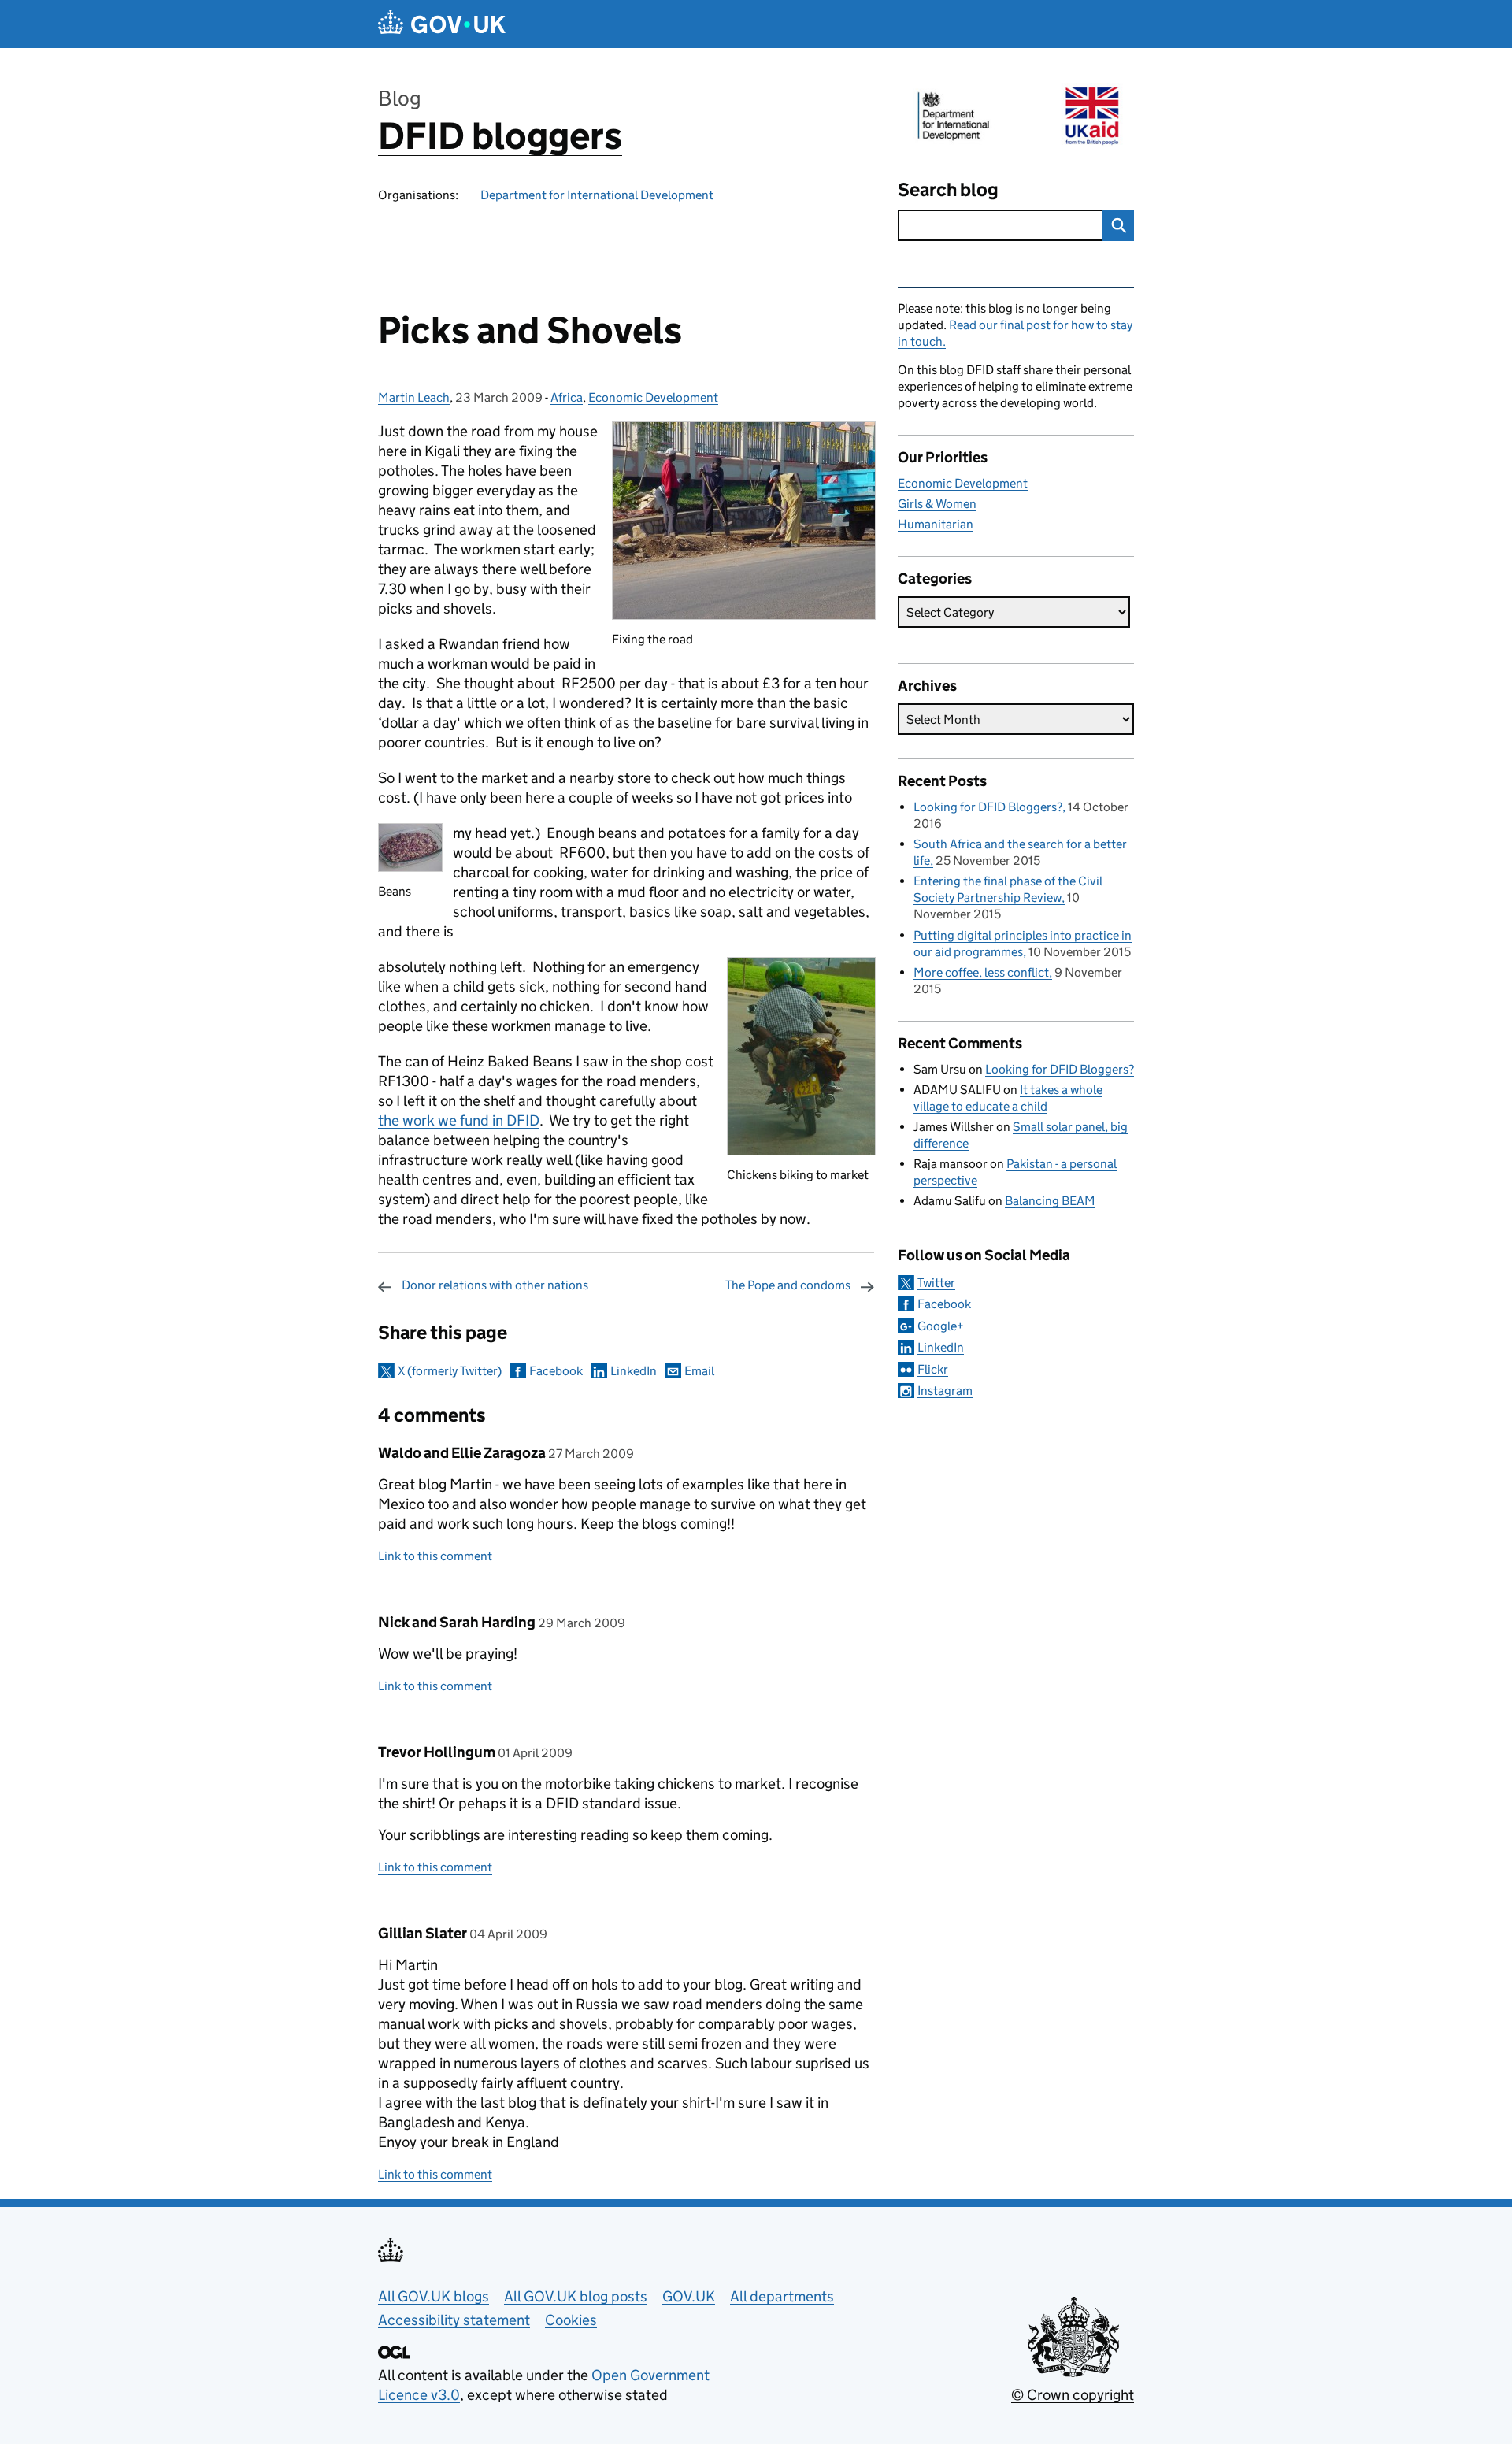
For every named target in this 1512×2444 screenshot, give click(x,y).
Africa (567, 397)
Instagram (945, 1391)
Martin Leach (414, 397)
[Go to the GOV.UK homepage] (442, 24)
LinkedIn (634, 1371)
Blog (400, 98)
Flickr (933, 1369)
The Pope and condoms (788, 1285)
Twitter (936, 1283)
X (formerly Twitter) (450, 1371)
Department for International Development (597, 195)
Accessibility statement (454, 2320)
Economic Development (653, 397)
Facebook (556, 1371)
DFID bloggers (500, 136)
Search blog (948, 189)
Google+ (941, 1326)
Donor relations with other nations (495, 1285)
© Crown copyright (1073, 2395)
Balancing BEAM (1050, 1201)
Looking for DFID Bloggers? (988, 807)
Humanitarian (936, 524)
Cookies (571, 2320)
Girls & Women (937, 504)
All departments (782, 2296)
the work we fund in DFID (459, 1120)
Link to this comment (435, 1556)
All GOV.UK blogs (434, 2296)
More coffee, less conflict (981, 972)
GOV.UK (689, 2296)
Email (699, 1371)
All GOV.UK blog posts (576, 2296)
